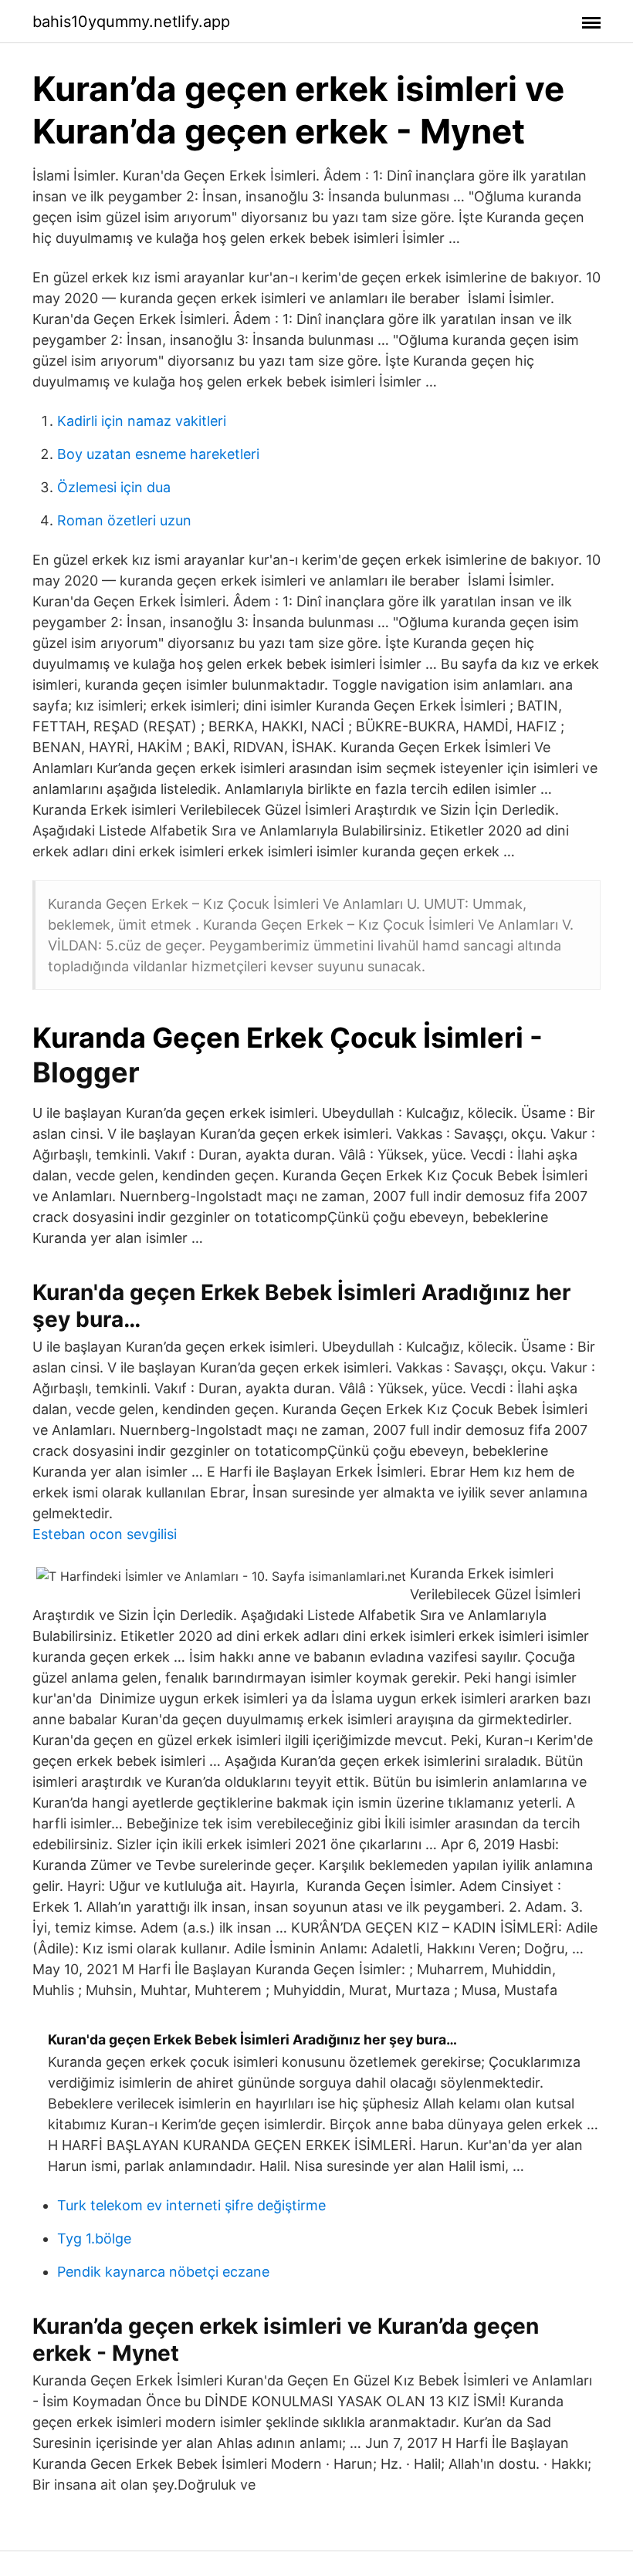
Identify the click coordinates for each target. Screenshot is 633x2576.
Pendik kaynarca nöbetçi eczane (163, 2272)
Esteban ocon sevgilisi (105, 1534)
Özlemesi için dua (114, 487)
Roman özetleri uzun (124, 520)
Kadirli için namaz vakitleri (142, 421)
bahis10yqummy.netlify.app (131, 22)
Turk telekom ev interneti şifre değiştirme (191, 2205)
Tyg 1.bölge (94, 2238)
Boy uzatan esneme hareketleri (158, 454)
